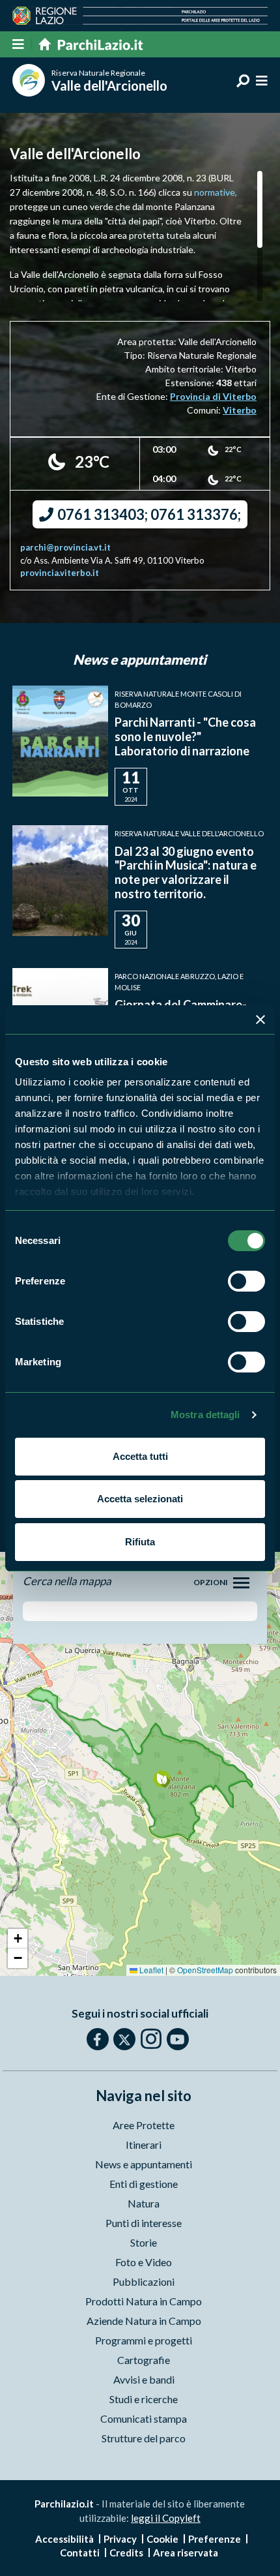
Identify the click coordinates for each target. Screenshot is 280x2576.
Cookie (162, 2539)
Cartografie (144, 2360)
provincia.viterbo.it (60, 573)
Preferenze (215, 2539)
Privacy (120, 2539)
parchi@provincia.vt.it (65, 547)
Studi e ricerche (144, 2399)
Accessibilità (64, 2539)
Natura (144, 2203)
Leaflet (150, 1970)
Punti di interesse (144, 2223)
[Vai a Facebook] (98, 2039)
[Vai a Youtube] (178, 2039)
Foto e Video (144, 2262)
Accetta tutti (140, 1456)
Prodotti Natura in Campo (144, 2301)
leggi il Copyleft (166, 2518)
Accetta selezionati (140, 1499)
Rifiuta (140, 1542)
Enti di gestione (144, 2184)
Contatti (80, 2553)
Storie (144, 2242)
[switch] (246, 1281)
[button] (162, 1779)
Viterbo (240, 410)
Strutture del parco (144, 2438)
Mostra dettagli (205, 1415)
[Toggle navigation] (241, 1583)
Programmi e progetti (144, 2340)
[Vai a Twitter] (124, 2039)
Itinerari (144, 2144)
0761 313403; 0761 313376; (148, 514)
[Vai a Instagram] (151, 2038)
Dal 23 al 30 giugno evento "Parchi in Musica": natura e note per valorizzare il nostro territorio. (186, 872)
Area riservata (186, 2553)
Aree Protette (144, 2125)
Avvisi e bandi (144, 2379)
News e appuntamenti (144, 2164)
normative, (216, 192)
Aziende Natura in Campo (144, 2321)
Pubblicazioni (144, 2281)
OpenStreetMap (205, 1970)
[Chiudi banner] (260, 1020)
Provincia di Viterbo (213, 396)
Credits (126, 2553)
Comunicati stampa (144, 2418)
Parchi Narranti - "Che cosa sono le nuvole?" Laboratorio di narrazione (185, 736)
